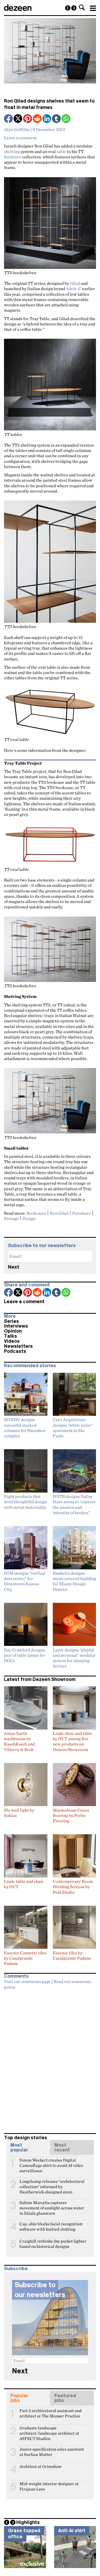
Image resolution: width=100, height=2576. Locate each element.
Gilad (75, 283)
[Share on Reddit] (38, 119)
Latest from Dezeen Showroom (40, 1679)
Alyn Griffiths (17, 129)
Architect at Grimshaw (41, 2466)
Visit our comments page (27, 1981)
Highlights (28, 2522)
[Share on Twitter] (18, 119)
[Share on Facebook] (9, 119)
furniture (13, 157)
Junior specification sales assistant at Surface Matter (52, 2451)
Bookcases (36, 1213)
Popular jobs (19, 2398)
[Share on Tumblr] (57, 119)
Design (29, 1218)
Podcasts (15, 1351)
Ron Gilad (59, 1213)
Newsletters (18, 1346)
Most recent (62, 2147)
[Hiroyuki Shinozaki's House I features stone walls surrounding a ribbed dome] (68, 8)
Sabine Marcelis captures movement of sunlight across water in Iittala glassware (52, 2205)
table (61, 151)
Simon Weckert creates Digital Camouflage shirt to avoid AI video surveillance (51, 2162)
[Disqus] (50, 2059)
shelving (12, 151)
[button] (82, 7)
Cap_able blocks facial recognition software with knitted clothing (51, 2226)
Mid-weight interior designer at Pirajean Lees (49, 2486)
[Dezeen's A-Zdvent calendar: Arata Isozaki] (74, 8)
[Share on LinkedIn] (47, 119)
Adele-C (74, 289)
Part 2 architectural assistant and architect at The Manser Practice (51, 2413)
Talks (11, 1336)
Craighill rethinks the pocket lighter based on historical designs (53, 2243)
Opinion (13, 1331)
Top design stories (26, 2138)
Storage (11, 1218)
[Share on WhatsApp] (66, 119)
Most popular (19, 2147)
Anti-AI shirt (72, 2531)
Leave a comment (20, 138)
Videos (12, 1341)
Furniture (82, 1213)
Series (11, 1321)
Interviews (16, 1326)
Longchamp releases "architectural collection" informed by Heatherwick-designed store (52, 2184)
